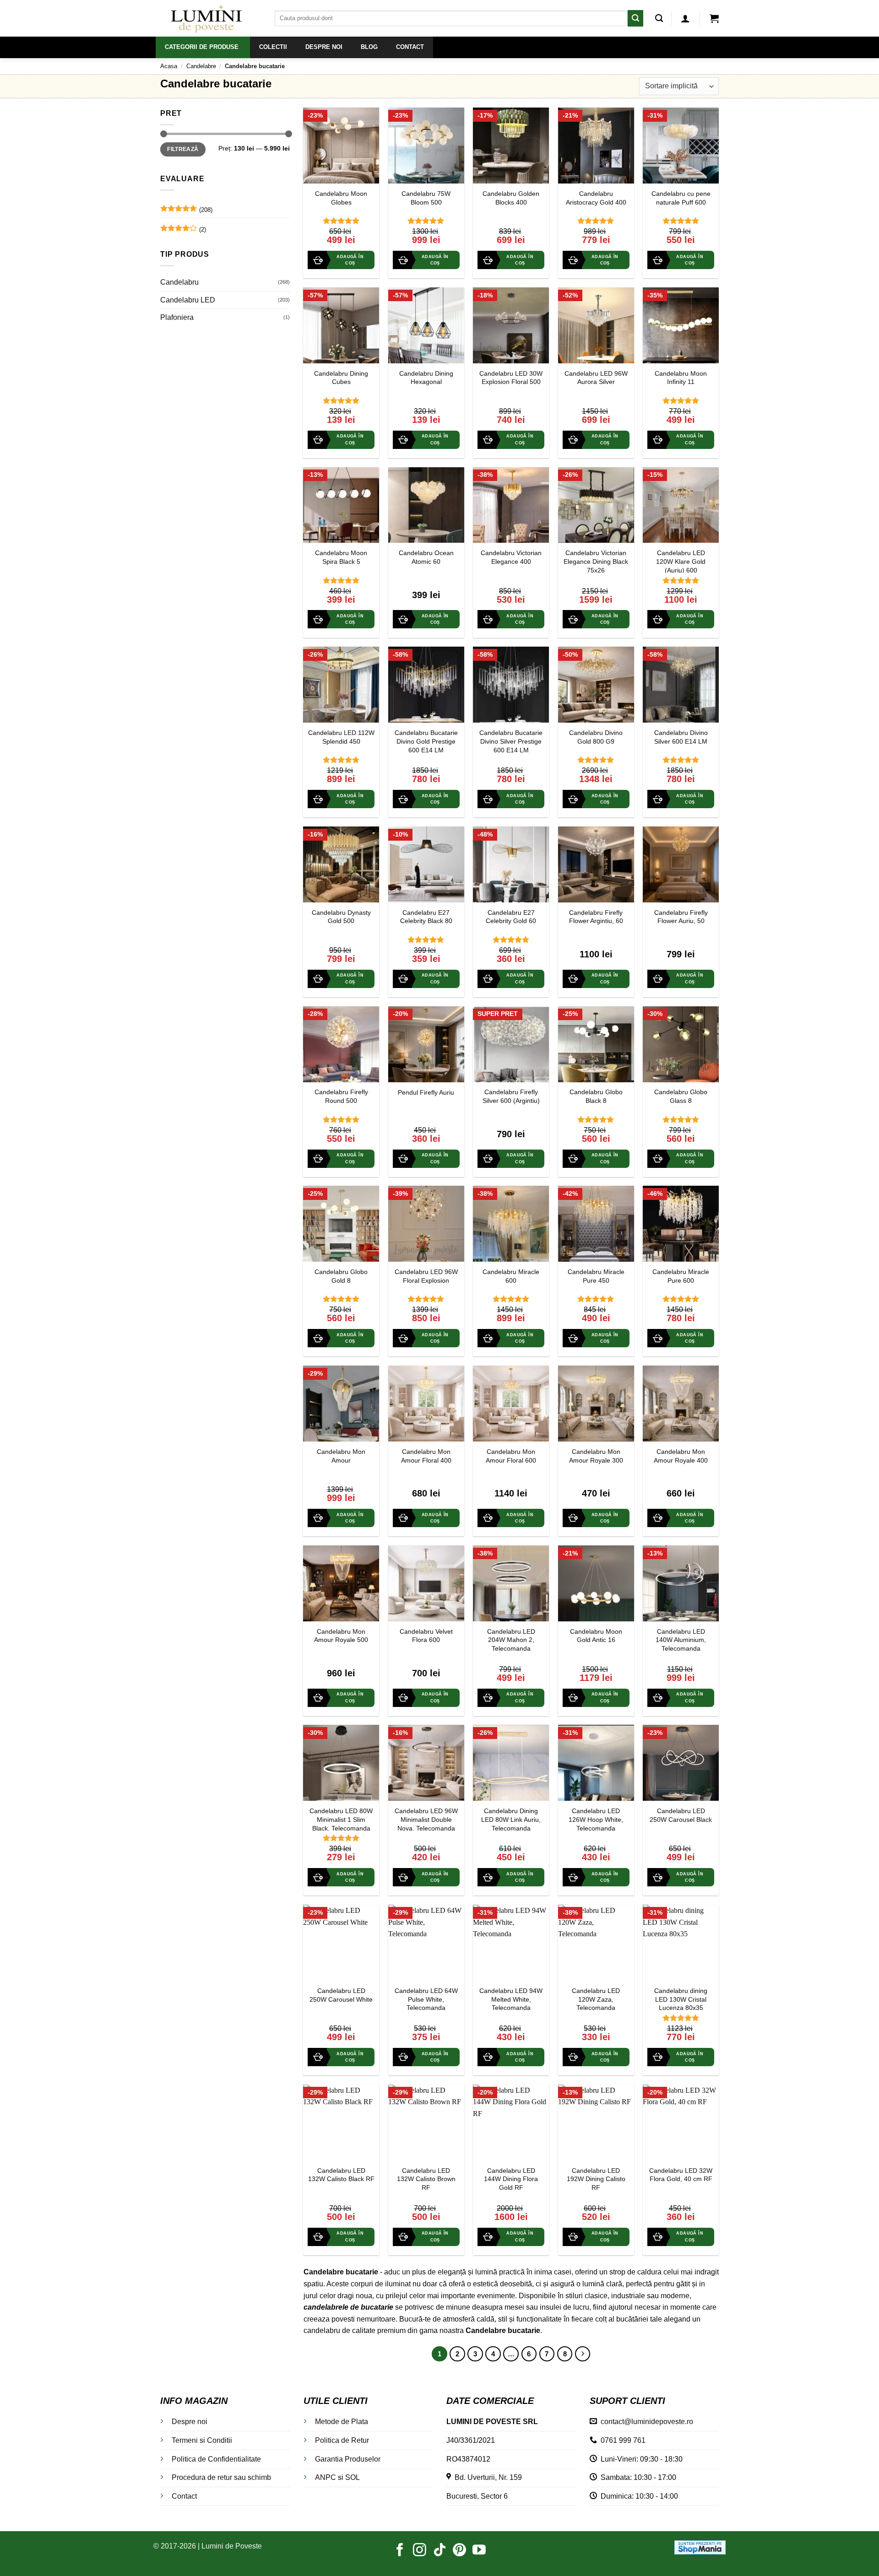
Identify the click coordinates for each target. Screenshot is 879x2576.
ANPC (326, 2477)
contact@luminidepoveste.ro (645, 2422)
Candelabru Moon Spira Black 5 (341, 557)
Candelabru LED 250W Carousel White (341, 1995)
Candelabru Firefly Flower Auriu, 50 (681, 917)
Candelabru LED (188, 300)
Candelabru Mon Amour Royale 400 (681, 1456)
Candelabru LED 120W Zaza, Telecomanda (596, 1999)
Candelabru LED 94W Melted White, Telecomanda (511, 1999)
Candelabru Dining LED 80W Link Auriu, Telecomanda (511, 1819)
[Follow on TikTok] (440, 2551)
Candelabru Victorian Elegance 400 (511, 557)
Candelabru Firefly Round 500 (341, 1096)
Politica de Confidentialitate (216, 2459)
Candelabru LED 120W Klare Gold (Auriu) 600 (681, 561)
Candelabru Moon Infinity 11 (681, 378)
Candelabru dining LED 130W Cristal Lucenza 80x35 (681, 1999)
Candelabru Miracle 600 (511, 1276)
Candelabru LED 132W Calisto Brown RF (426, 2179)
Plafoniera (177, 317)
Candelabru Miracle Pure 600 (681, 1276)
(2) (183, 232)
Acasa (169, 66)
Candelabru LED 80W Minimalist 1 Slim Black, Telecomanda (341, 1819)
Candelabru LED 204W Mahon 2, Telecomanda (511, 1640)
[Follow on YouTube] (479, 2551)
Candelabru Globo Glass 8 (681, 1096)
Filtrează (183, 149)
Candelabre (201, 66)
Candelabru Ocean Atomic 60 (426, 557)
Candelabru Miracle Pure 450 (596, 1276)
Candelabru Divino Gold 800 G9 (596, 737)
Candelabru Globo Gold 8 (341, 1276)
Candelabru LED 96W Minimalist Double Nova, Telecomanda (426, 1819)
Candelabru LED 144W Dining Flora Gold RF (511, 2179)
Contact (184, 2496)
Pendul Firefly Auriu (426, 1092)
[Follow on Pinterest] (459, 2551)
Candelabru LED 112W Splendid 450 (341, 737)
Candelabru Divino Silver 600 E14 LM (681, 737)
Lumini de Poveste (232, 2546)
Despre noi (190, 2422)
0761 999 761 (621, 2440)
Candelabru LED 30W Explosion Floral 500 (511, 378)
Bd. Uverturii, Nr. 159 (486, 2477)
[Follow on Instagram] (420, 2551)
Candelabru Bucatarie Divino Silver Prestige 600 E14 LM (511, 741)
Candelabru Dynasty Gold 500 (341, 917)
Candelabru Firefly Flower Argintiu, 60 (596, 917)
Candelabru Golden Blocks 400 (511, 198)
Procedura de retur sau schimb (221, 2477)
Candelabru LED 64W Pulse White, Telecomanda (426, 1999)
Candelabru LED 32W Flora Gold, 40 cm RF (681, 2175)
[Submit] (635, 18)
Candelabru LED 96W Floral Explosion (426, 1276)
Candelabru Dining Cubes (341, 378)
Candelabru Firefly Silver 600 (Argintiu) (511, 1096)
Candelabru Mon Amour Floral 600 (511, 1456)
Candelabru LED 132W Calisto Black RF (341, 2175)
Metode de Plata (342, 2422)
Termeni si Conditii (202, 2440)
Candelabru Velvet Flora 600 (426, 1636)
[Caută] (659, 19)
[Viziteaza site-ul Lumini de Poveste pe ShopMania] (700, 2547)
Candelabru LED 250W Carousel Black (681, 1815)
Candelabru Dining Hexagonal (426, 378)
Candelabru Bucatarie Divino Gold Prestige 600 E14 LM (426, 741)
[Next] (583, 2354)
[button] (685, 18)
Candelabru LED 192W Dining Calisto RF (596, 2179)
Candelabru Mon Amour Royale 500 (341, 1636)
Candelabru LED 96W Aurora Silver (596, 378)
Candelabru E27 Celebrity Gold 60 (511, 917)
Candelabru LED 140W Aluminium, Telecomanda (681, 1640)
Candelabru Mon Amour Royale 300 (596, 1456)
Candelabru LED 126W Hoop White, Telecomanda (596, 1819)
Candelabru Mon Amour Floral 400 (426, 1456)
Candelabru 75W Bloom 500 (426, 198)
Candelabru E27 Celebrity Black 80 (426, 917)
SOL (353, 2477)
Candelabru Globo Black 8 (596, 1096)
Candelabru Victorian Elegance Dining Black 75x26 (596, 561)
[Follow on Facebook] (400, 2551)
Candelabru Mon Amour (341, 1456)
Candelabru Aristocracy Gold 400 (596, 198)
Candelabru (179, 282)
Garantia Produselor (348, 2459)
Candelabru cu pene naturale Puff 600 (681, 198)
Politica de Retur (342, 2440)
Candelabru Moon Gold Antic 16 (596, 1636)
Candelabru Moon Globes (341, 198)
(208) (186, 212)
